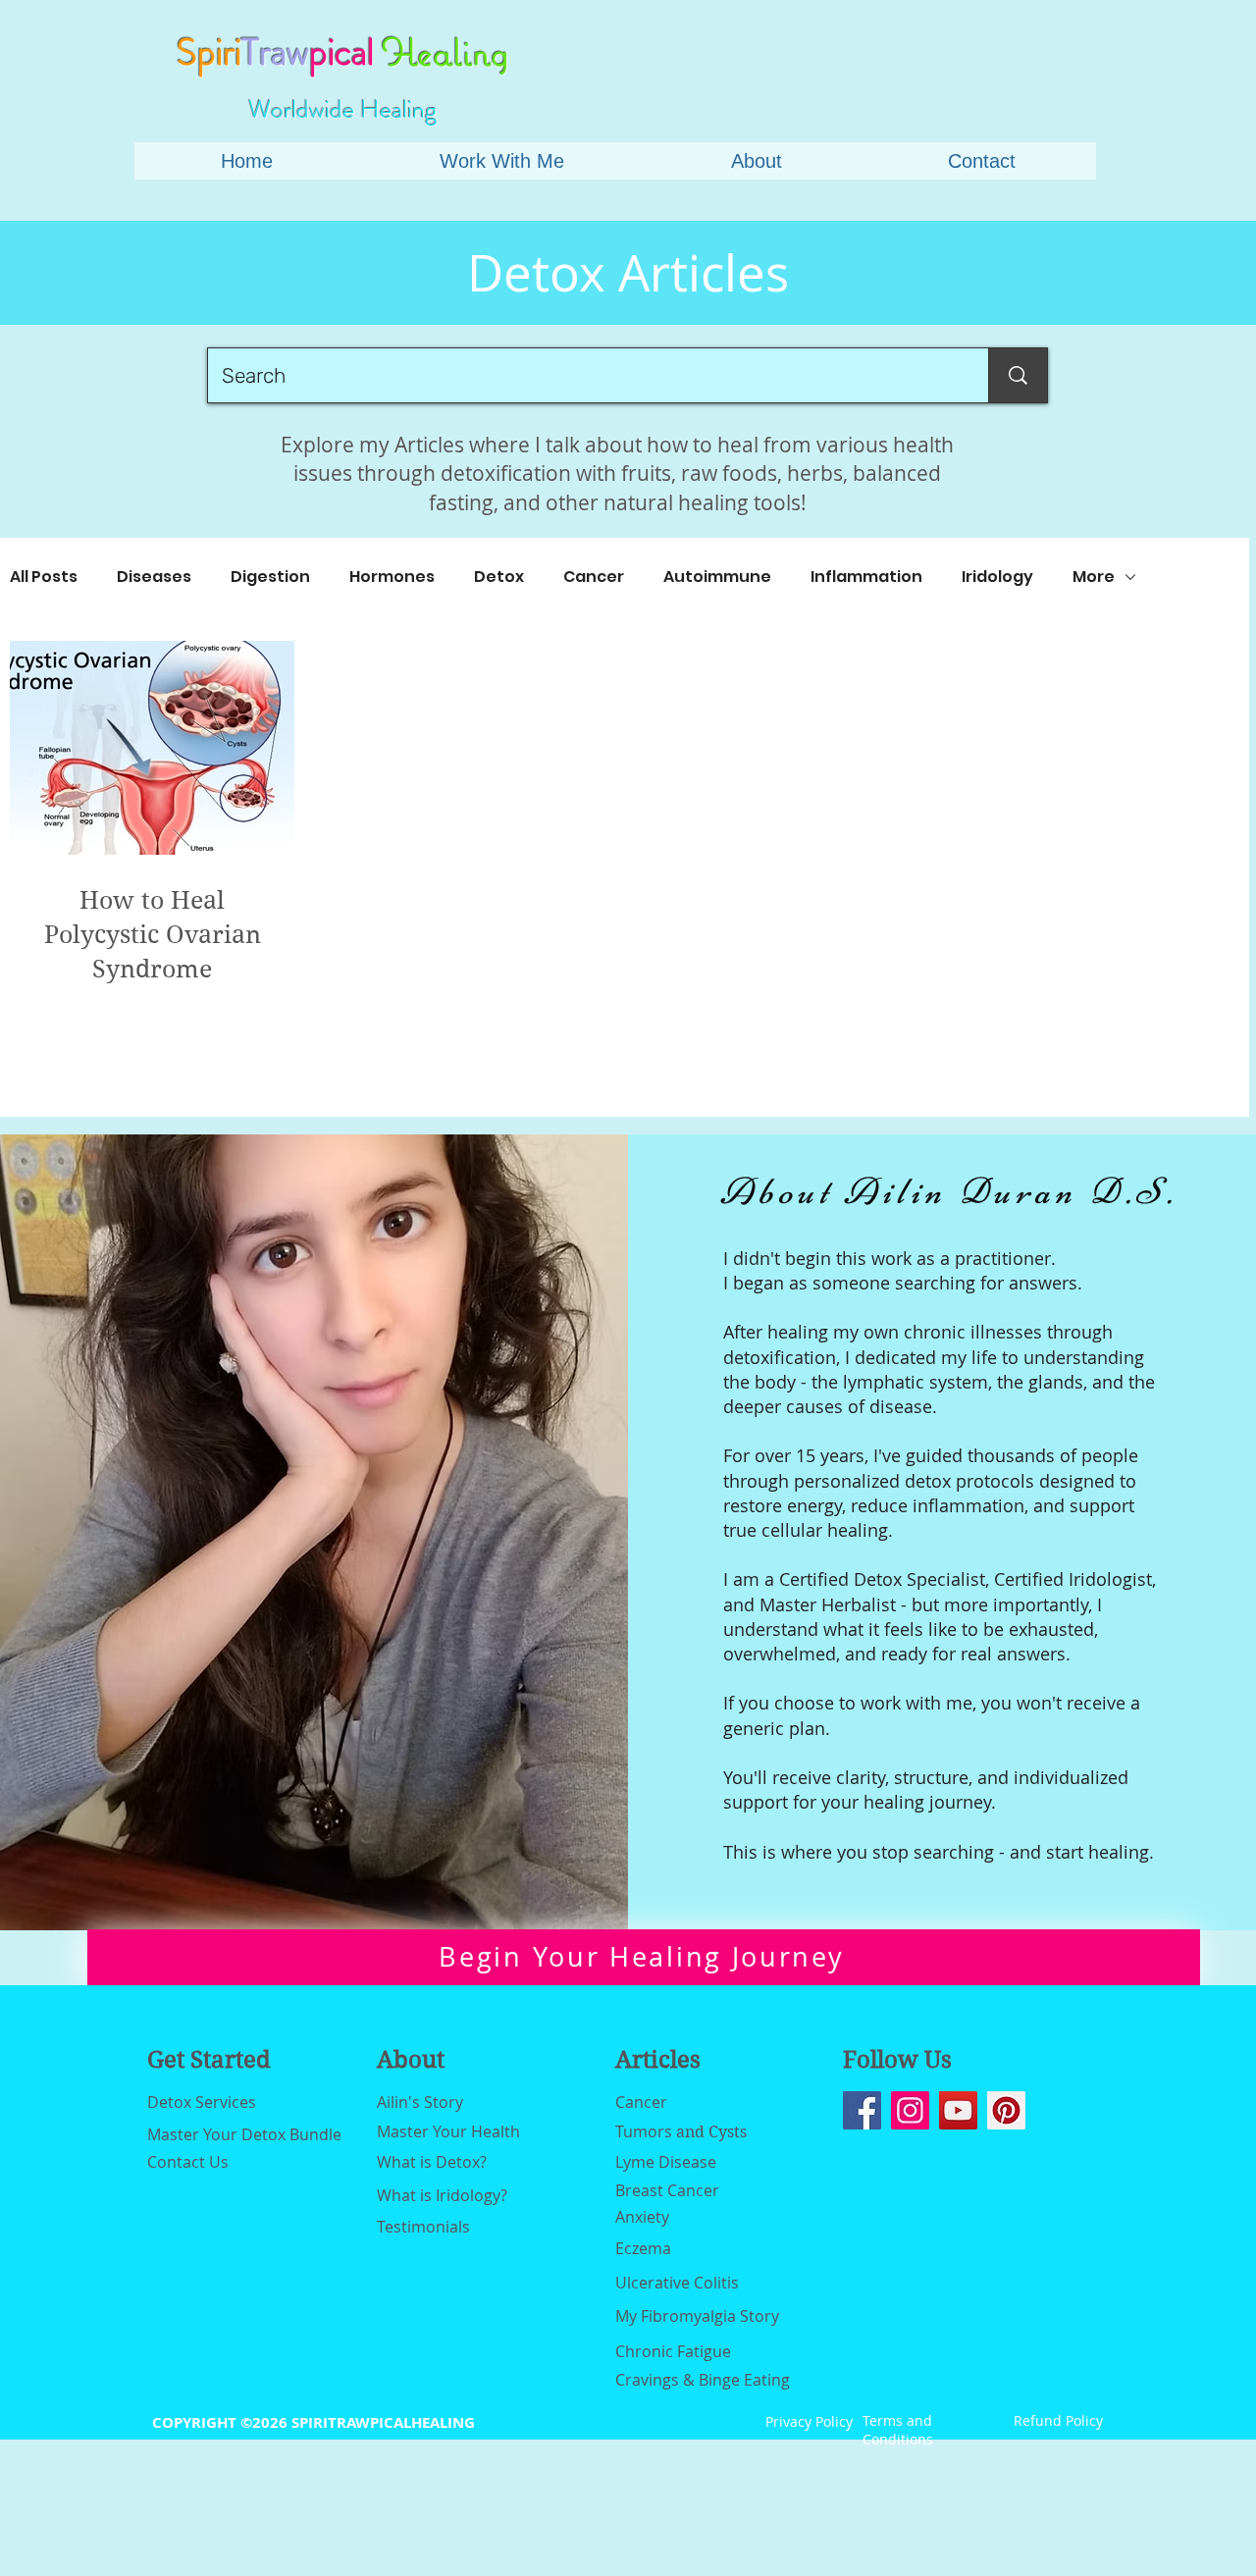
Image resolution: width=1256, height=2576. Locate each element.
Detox (499, 577)
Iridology (997, 577)
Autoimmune (717, 577)
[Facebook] (862, 2110)
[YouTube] (958, 2110)
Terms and (897, 2420)
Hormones (392, 577)
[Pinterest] (1006, 2110)
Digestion (270, 577)
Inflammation (866, 577)
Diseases (154, 577)
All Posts (44, 577)
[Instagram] (910, 2110)
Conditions (898, 2439)
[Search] (1018, 375)
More (1094, 577)
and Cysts (681, 2132)
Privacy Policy (809, 2421)
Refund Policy (1058, 2420)
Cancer (594, 577)
